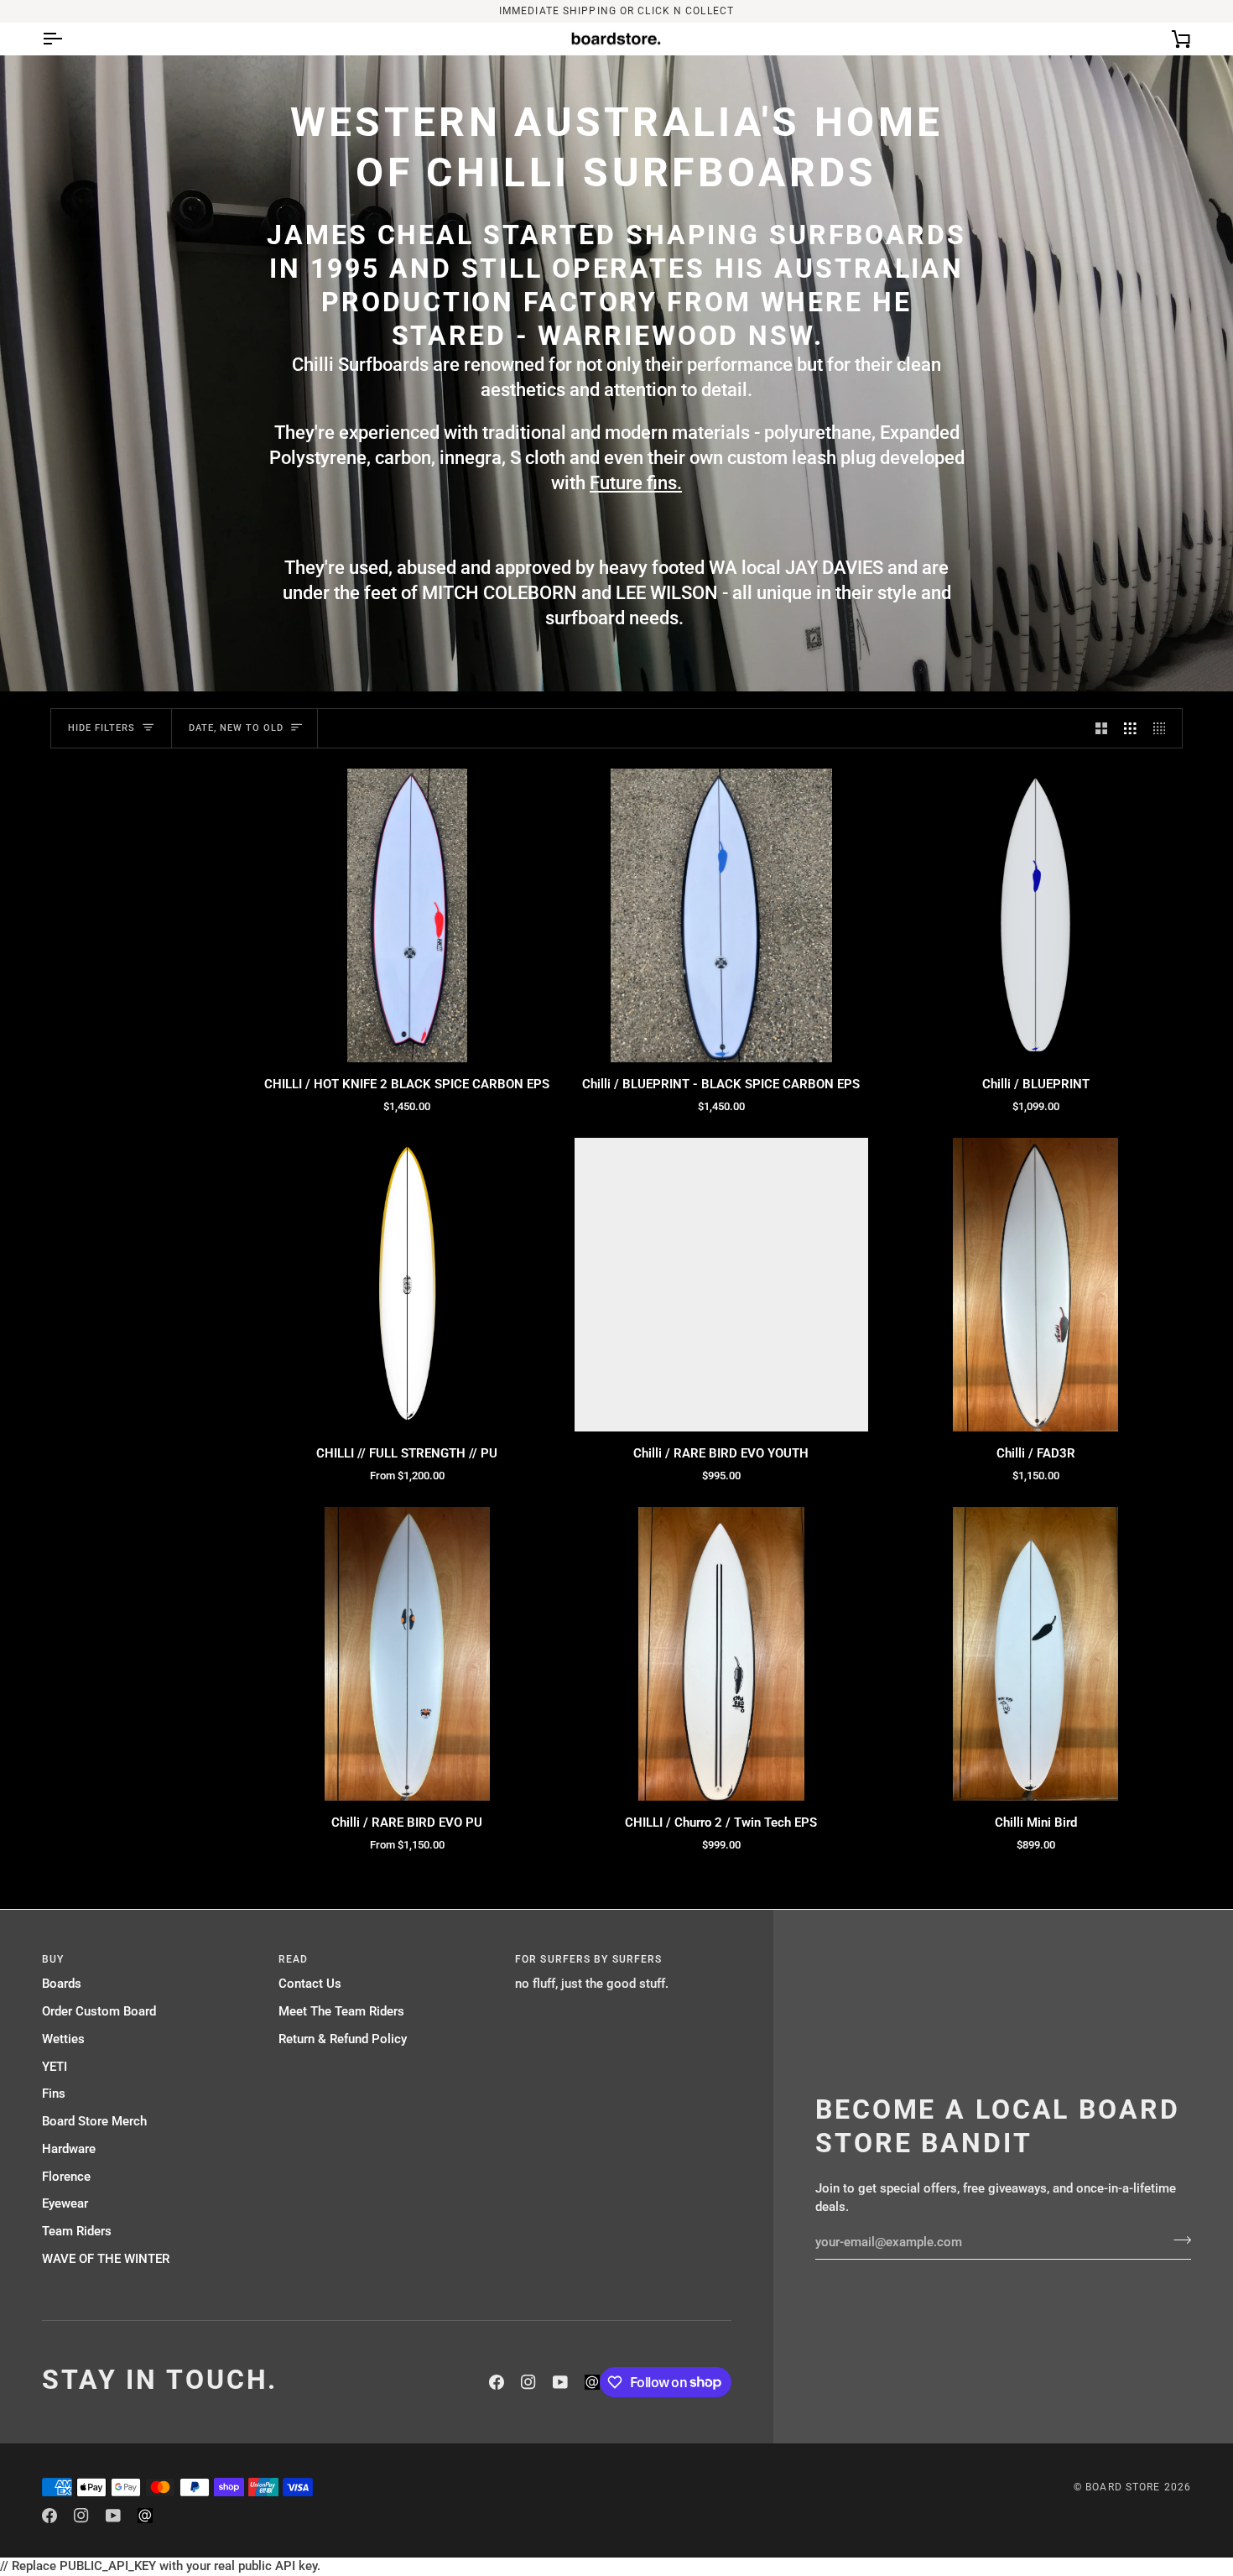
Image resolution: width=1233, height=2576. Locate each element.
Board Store (1123, 2487)
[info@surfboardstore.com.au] (592, 2382)
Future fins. (636, 483)
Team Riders (77, 2232)
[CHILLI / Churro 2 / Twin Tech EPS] (722, 1654)
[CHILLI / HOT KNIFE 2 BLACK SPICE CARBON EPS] (407, 916)
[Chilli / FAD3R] (1035, 1285)
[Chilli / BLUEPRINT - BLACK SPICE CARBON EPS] (722, 916)
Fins (54, 2094)
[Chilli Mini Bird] (1035, 1654)
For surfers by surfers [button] (588, 1959)
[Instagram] (528, 2382)
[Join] (1177, 2240)
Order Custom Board (99, 2012)
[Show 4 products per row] (1164, 728)
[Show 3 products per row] (1130, 728)
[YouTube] (560, 2382)
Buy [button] (53, 1959)
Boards (62, 1984)
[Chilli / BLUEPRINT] (1035, 916)
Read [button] (293, 1959)
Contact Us (310, 1984)
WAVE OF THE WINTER (106, 2259)
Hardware (69, 2149)
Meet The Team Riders (341, 2012)
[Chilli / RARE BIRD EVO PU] (407, 1654)
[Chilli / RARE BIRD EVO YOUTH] (722, 1285)
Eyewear (65, 2204)
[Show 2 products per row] (1102, 728)
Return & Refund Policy (343, 2039)
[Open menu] (67, 39)
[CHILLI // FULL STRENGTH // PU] (407, 1285)
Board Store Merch (94, 2122)
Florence (66, 2177)
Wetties (63, 2039)
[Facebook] (497, 2382)
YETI (55, 2067)
